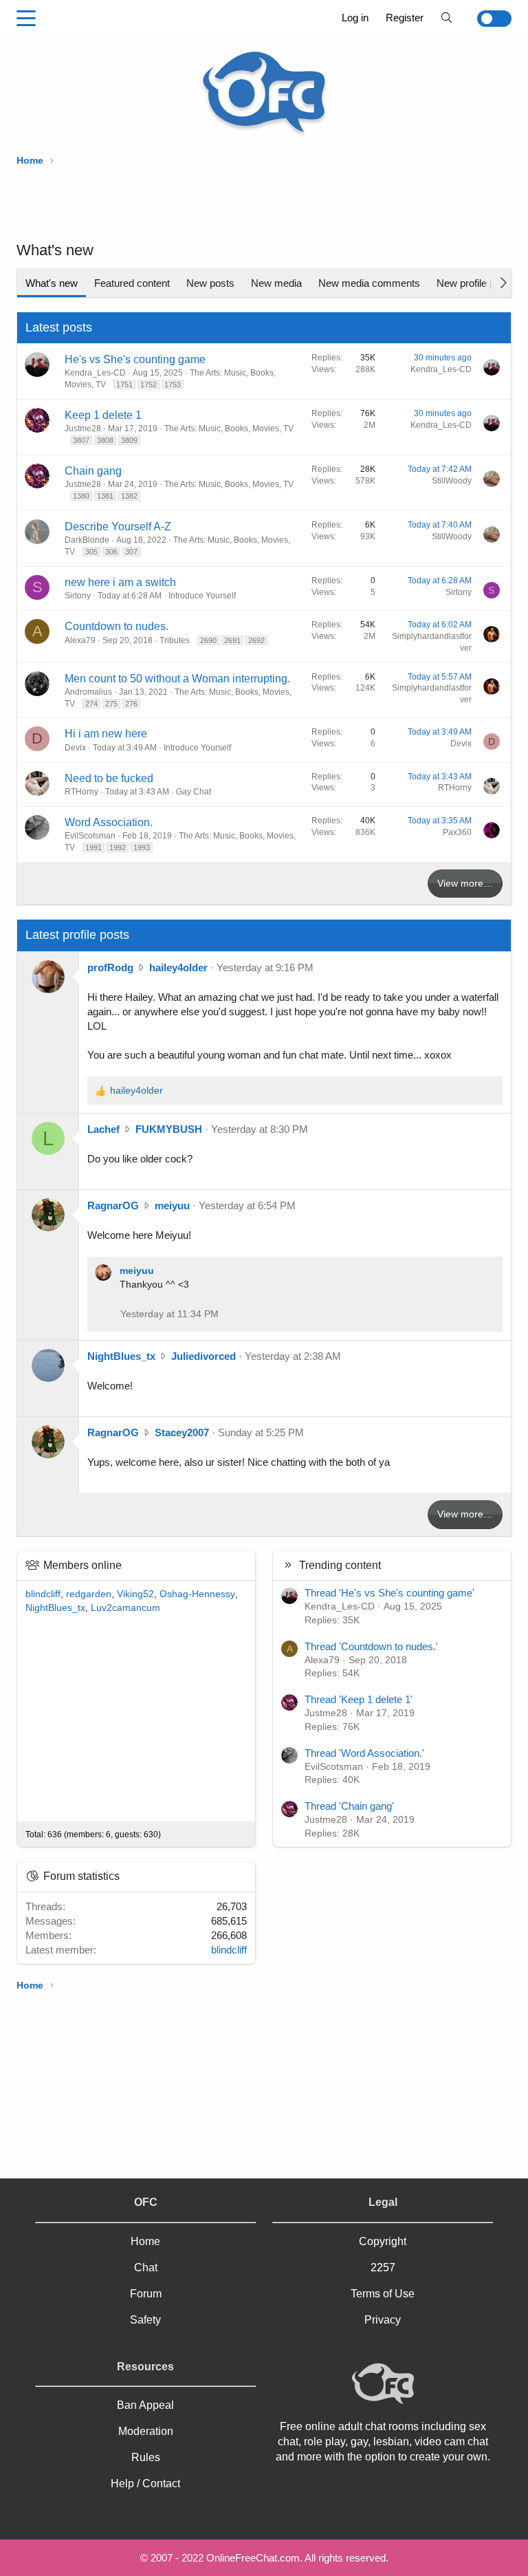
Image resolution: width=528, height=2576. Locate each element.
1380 (81, 496)
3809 (129, 440)
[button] (26, 19)
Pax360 (457, 832)
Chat (146, 2267)
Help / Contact (145, 2483)
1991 (93, 847)
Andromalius (88, 692)
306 (111, 552)
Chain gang (93, 471)
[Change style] (486, 19)
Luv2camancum (125, 1608)
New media (276, 283)
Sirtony (78, 596)
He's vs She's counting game (135, 359)
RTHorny (81, 792)
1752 (148, 385)
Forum (146, 2294)
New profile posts (475, 283)
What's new (52, 283)
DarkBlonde (87, 540)
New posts (210, 283)
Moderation (146, 2431)
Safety (145, 2320)
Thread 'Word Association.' (364, 1753)
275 (111, 704)
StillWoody (452, 481)
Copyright (383, 2241)
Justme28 (83, 429)
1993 (142, 847)
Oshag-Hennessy (197, 1594)
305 (91, 552)
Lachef (103, 1129)
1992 (118, 847)
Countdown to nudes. (117, 626)
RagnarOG (113, 1205)
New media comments (369, 283)
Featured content (132, 283)
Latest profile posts (77, 935)
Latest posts (59, 327)
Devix (75, 748)
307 (131, 552)
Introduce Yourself (202, 596)
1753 (173, 385)
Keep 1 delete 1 (103, 415)
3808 (105, 440)
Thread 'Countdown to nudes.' (371, 1646)
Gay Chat (194, 792)
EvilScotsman (90, 836)
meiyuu (172, 1205)
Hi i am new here (106, 734)
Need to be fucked (109, 778)
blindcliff (43, 1594)
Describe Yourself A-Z (118, 527)
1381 (105, 496)
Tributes (175, 640)
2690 (208, 640)
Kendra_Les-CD (95, 373)
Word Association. (109, 822)
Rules (146, 2457)
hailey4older (178, 967)
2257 (383, 2267)
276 (131, 704)
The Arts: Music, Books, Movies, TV (229, 429)
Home (145, 2241)
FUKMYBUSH (169, 1129)
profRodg (110, 967)
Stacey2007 (182, 1432)
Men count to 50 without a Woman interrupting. (177, 679)
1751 (124, 385)
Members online (82, 1565)
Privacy (383, 2320)
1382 (129, 496)
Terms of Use (383, 2294)
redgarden (89, 1594)
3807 (81, 440)
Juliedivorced (203, 1356)
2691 (232, 640)
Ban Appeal (145, 2405)
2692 (256, 640)
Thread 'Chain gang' (349, 1806)
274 (91, 704)
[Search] (447, 18)
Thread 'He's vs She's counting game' (389, 1593)
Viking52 (135, 1594)
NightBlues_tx (121, 1356)
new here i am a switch (120, 582)
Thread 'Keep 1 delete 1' (359, 1699)
